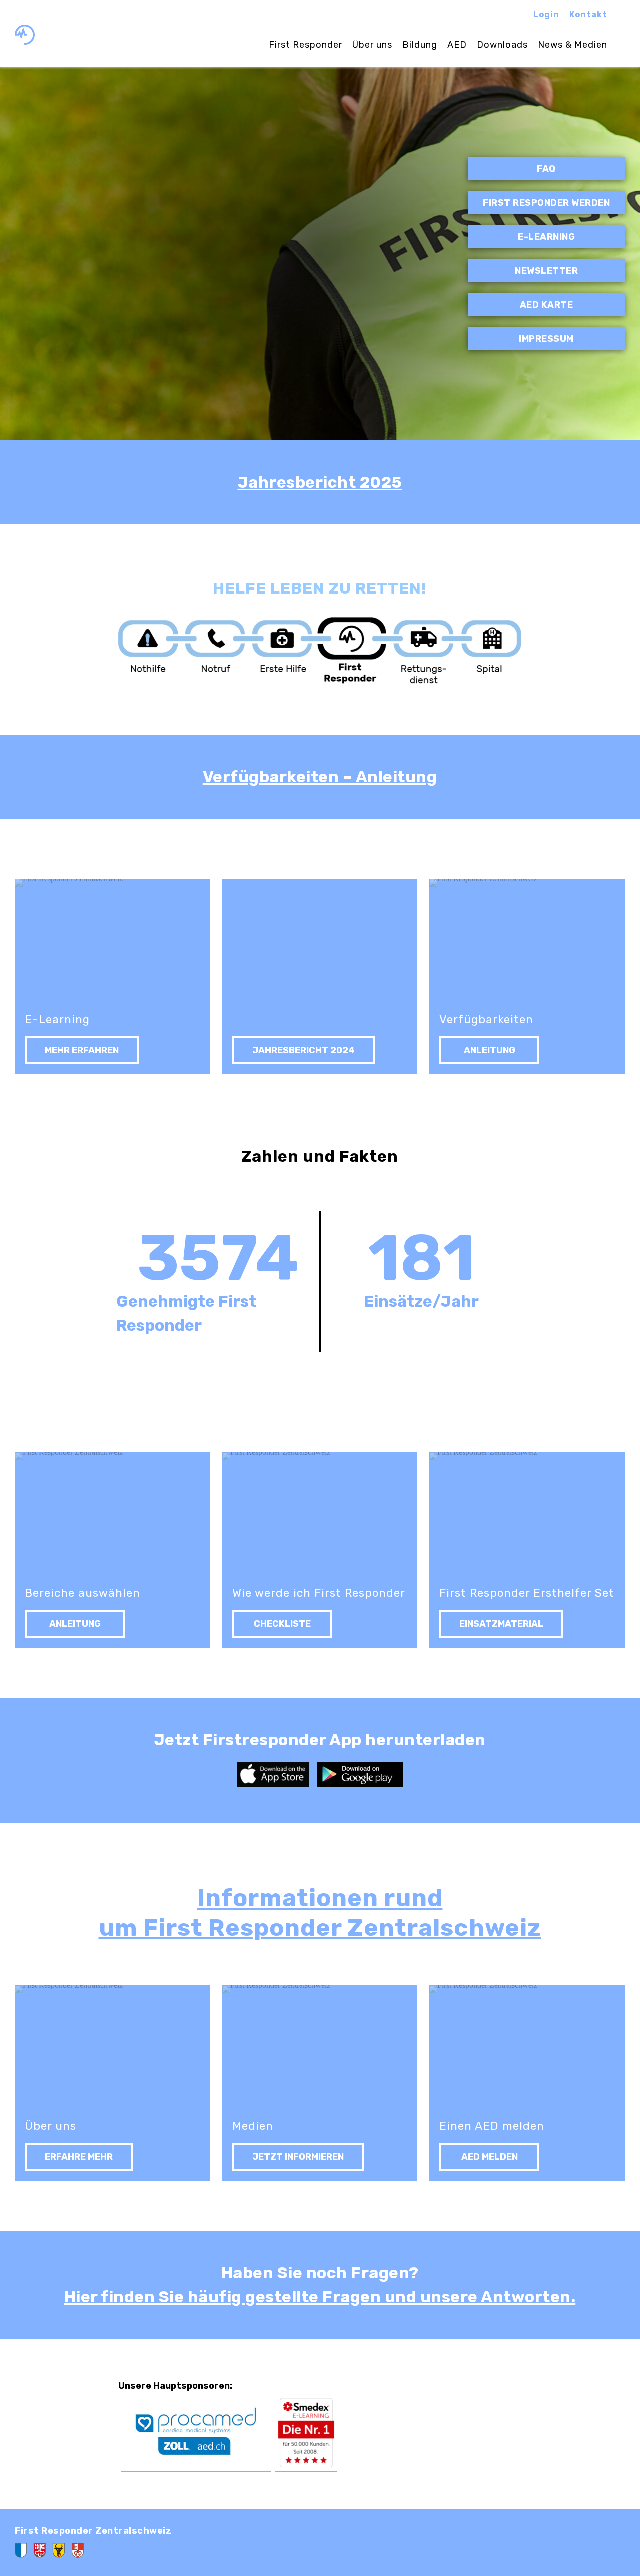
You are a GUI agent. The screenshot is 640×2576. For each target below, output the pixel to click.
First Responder (306, 45)
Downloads (502, 45)
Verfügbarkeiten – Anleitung (320, 777)
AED (457, 45)
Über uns (372, 45)
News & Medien (573, 45)
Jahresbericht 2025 (320, 482)
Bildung (420, 45)
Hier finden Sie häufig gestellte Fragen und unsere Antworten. (320, 2297)
